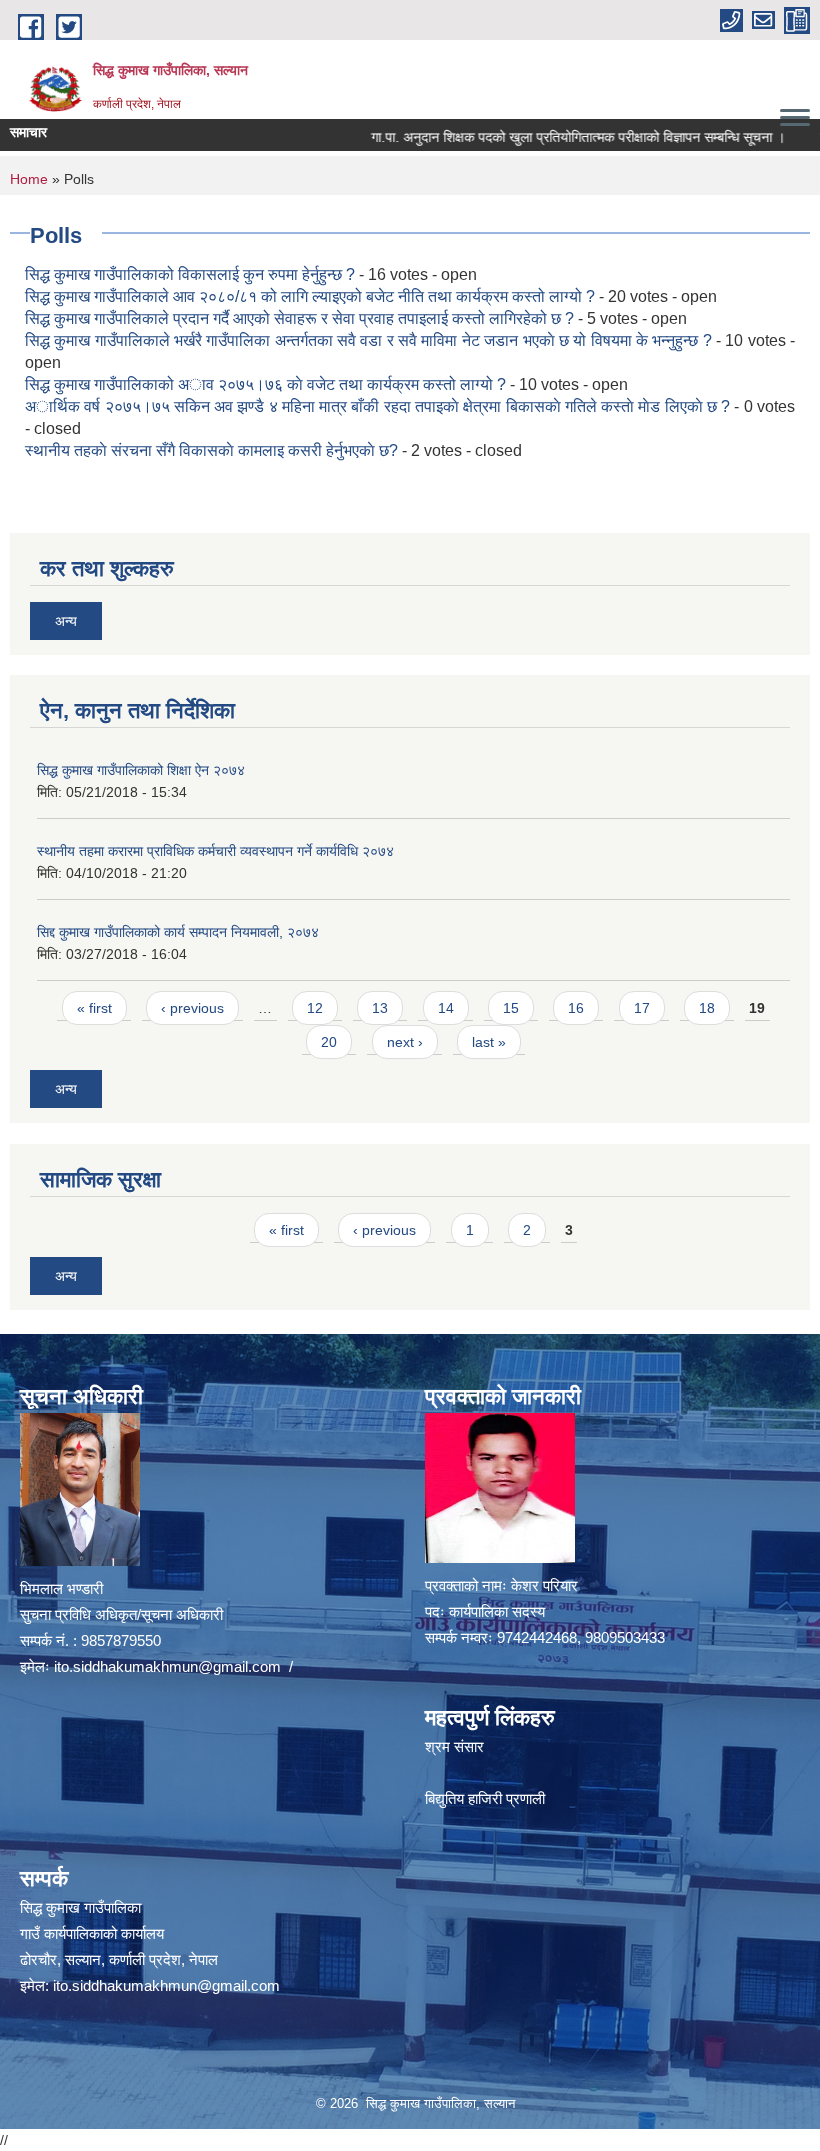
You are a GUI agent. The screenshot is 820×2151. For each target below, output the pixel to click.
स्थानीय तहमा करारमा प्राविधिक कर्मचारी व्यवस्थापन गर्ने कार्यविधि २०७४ (215, 851)
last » (489, 1042)
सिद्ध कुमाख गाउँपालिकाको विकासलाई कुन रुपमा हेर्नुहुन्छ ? (190, 274)
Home (29, 179)
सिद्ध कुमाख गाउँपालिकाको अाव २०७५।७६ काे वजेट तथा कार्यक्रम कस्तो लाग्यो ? (265, 384)
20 (329, 1042)
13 (380, 1008)
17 (642, 1008)
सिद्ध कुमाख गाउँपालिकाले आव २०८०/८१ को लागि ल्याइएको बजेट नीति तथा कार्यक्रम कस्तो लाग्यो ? (312, 296)
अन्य (66, 621)
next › (405, 1042)
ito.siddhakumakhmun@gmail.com (167, 1666)
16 (576, 1008)
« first (94, 1008)
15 (511, 1008)
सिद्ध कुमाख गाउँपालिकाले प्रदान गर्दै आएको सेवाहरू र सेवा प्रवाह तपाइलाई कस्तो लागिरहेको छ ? (299, 318)
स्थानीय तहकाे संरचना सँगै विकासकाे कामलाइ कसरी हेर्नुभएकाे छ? (211, 450)
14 (446, 1008)
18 (707, 1008)
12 (315, 1008)
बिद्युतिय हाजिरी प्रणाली (485, 1798)
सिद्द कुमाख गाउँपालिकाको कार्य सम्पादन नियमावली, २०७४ (178, 932)
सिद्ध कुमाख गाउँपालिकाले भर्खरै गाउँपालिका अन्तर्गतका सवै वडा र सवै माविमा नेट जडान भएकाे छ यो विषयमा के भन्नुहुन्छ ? (368, 340)
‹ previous (192, 1008)
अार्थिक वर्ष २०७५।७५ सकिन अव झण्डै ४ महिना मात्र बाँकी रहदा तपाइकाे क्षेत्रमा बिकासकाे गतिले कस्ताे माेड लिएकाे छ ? (377, 406)
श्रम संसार (454, 1746)
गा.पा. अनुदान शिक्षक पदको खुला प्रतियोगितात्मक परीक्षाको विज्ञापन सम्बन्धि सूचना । (544, 137)
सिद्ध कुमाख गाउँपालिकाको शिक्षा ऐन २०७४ (141, 770)
